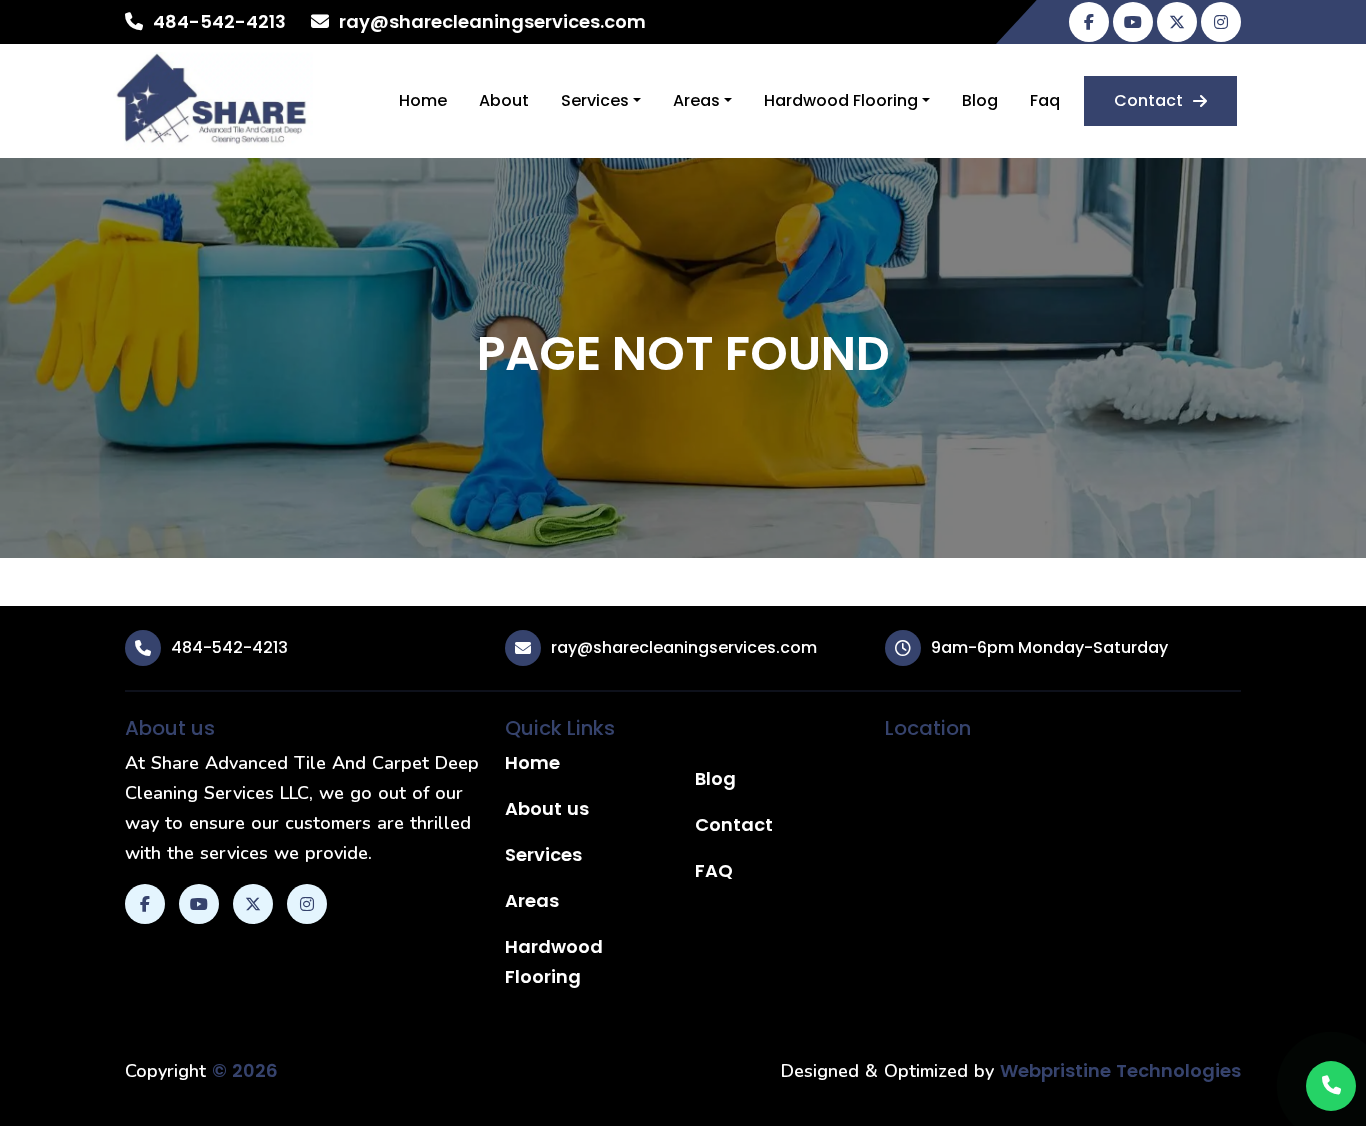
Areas (696, 100)
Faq (1045, 100)
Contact (1148, 100)
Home (423, 100)
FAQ (714, 870)
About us (547, 808)
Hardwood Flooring (841, 100)
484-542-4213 (219, 21)
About (504, 100)
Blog (980, 100)
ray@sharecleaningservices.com (492, 21)
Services (595, 100)
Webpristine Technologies (1120, 1070)
